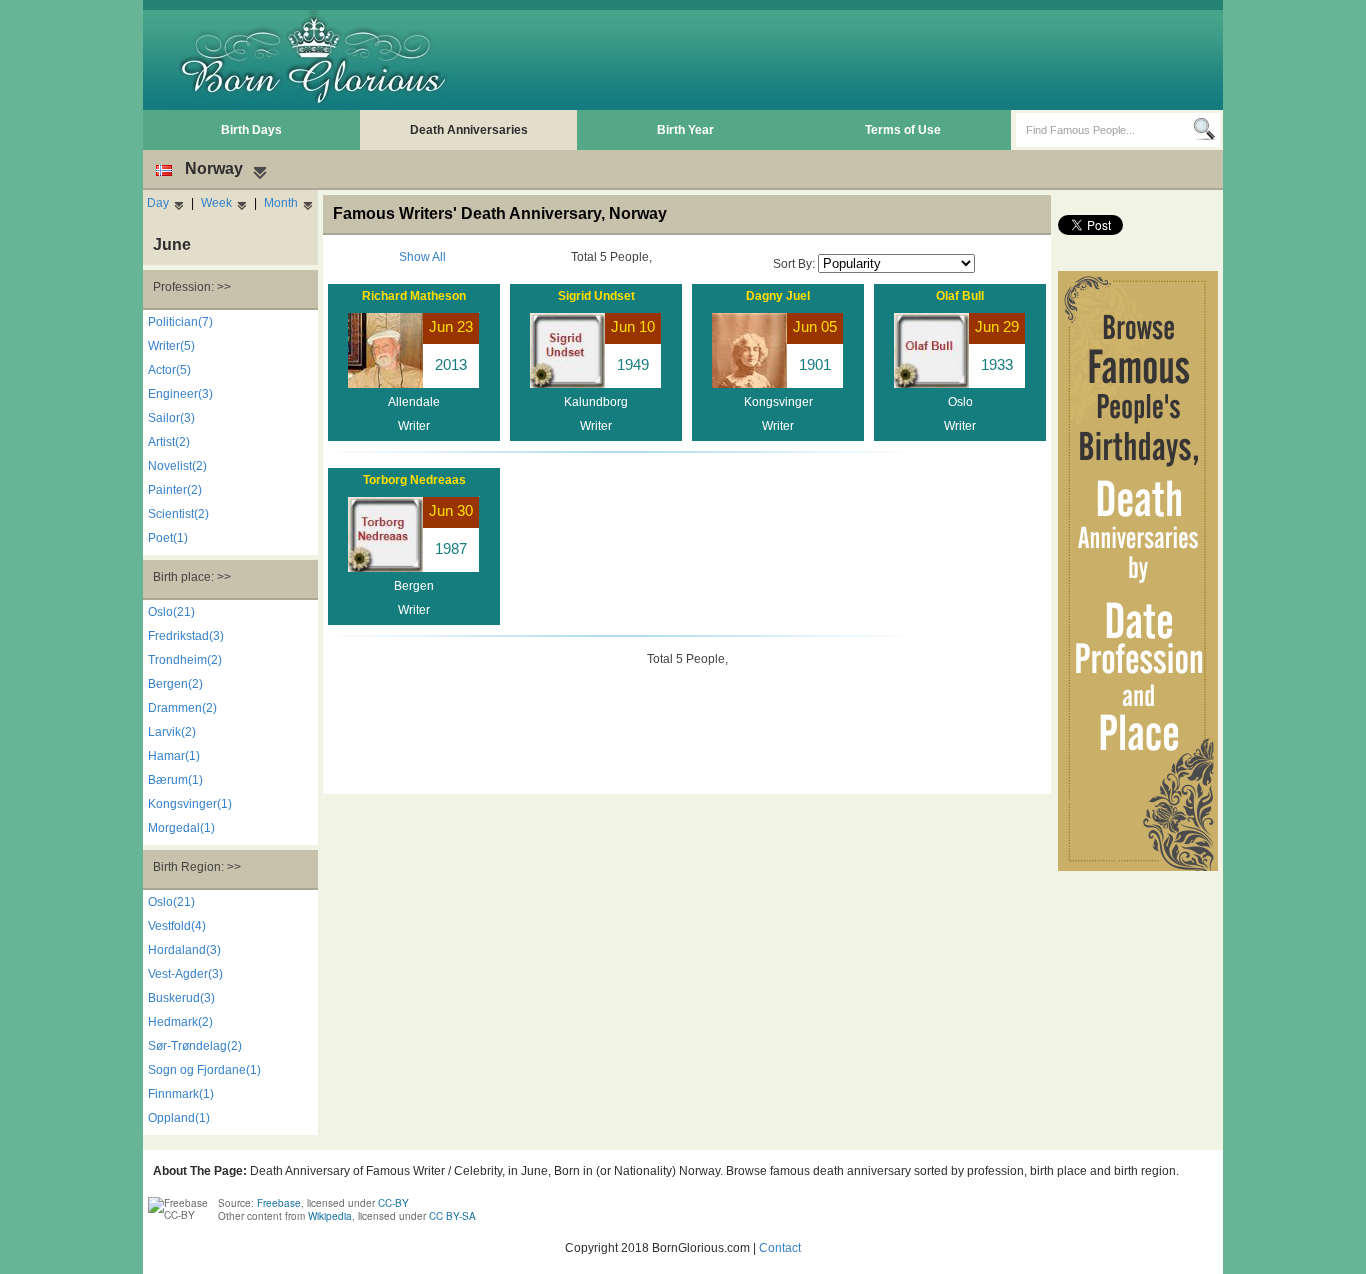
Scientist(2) (178, 514)
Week (216, 203)
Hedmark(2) (180, 1022)
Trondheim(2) (185, 660)
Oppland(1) (179, 1118)
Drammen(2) (182, 708)
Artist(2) (169, 442)
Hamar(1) (174, 756)
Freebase (279, 1203)
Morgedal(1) (181, 828)
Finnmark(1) (181, 1094)
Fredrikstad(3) (186, 636)
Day (158, 203)
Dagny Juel (778, 296)
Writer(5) (171, 346)
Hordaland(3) (184, 950)
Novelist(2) (177, 466)
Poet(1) (168, 538)
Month (281, 203)
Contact (780, 1248)
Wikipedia (330, 1216)
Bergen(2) (175, 684)
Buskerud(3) (181, 998)
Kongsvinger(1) (190, 804)
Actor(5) (169, 370)
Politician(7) (180, 322)
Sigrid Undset (596, 296)
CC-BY (393, 1203)
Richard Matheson (414, 296)
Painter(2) (175, 490)
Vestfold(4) (177, 926)
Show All (422, 257)
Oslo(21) (171, 612)
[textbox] (1104, 130)
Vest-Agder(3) (185, 974)
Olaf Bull (960, 296)
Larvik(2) (172, 732)
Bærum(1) (175, 780)
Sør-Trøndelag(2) (195, 1046)
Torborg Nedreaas (414, 480)
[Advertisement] (854, 60)
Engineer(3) (180, 394)
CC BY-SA (452, 1216)
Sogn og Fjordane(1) (204, 1070)
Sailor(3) (171, 418)
